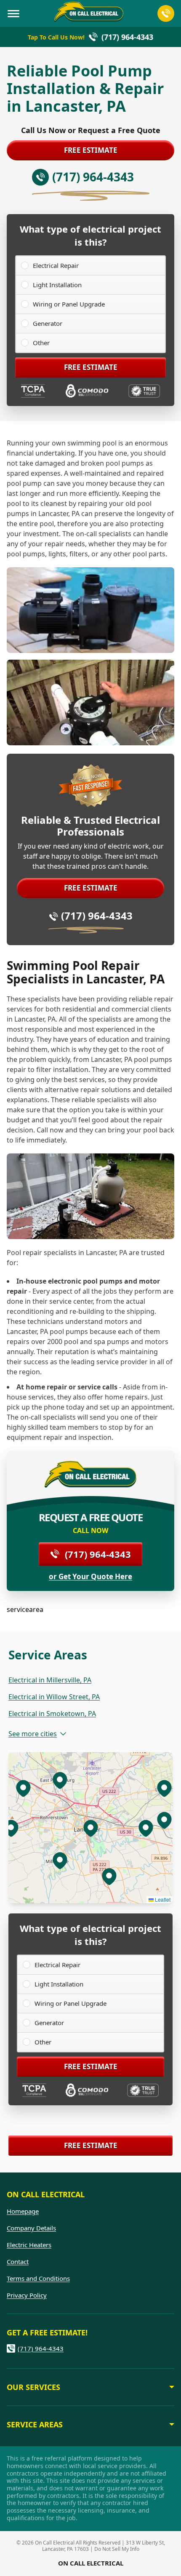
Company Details (31, 2228)
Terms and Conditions (38, 2278)
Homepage (23, 2211)
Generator (48, 323)
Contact (18, 2262)
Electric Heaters (29, 2245)
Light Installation (57, 285)
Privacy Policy (27, 2295)
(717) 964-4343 (97, 916)
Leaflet (162, 1899)
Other (41, 343)
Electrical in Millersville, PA (50, 1680)
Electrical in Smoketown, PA (52, 1714)
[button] (60, 1860)
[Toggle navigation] (13, 13)
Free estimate (91, 150)
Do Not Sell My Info (117, 2549)
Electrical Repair (56, 265)
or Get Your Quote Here (90, 1577)
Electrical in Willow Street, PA (54, 1697)
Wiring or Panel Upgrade (69, 304)
